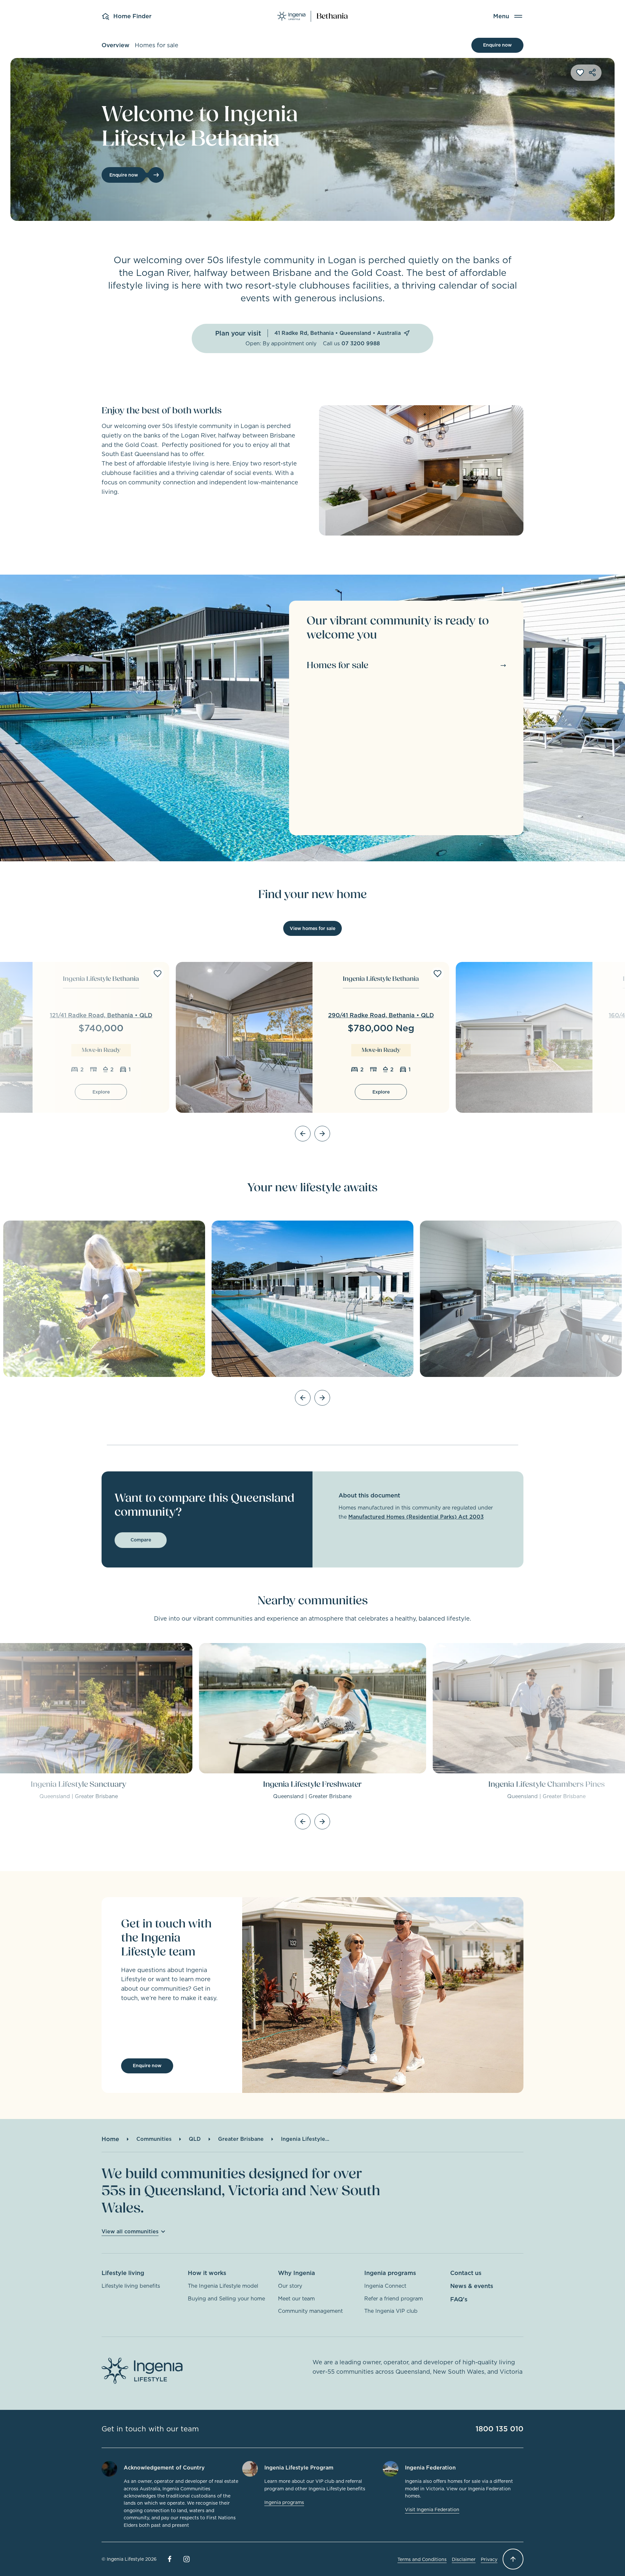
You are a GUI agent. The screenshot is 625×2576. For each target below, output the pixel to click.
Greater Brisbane (241, 2139)
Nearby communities (313, 1601)
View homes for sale (312, 928)
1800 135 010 (500, 2429)
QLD (195, 2139)
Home (110, 2139)
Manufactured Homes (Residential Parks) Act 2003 (416, 1517)
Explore (101, 1092)
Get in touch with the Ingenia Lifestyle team (166, 1938)
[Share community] (592, 73)
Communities (154, 2139)
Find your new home (312, 894)
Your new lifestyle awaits (312, 1188)
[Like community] (580, 73)
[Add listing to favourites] (158, 974)
